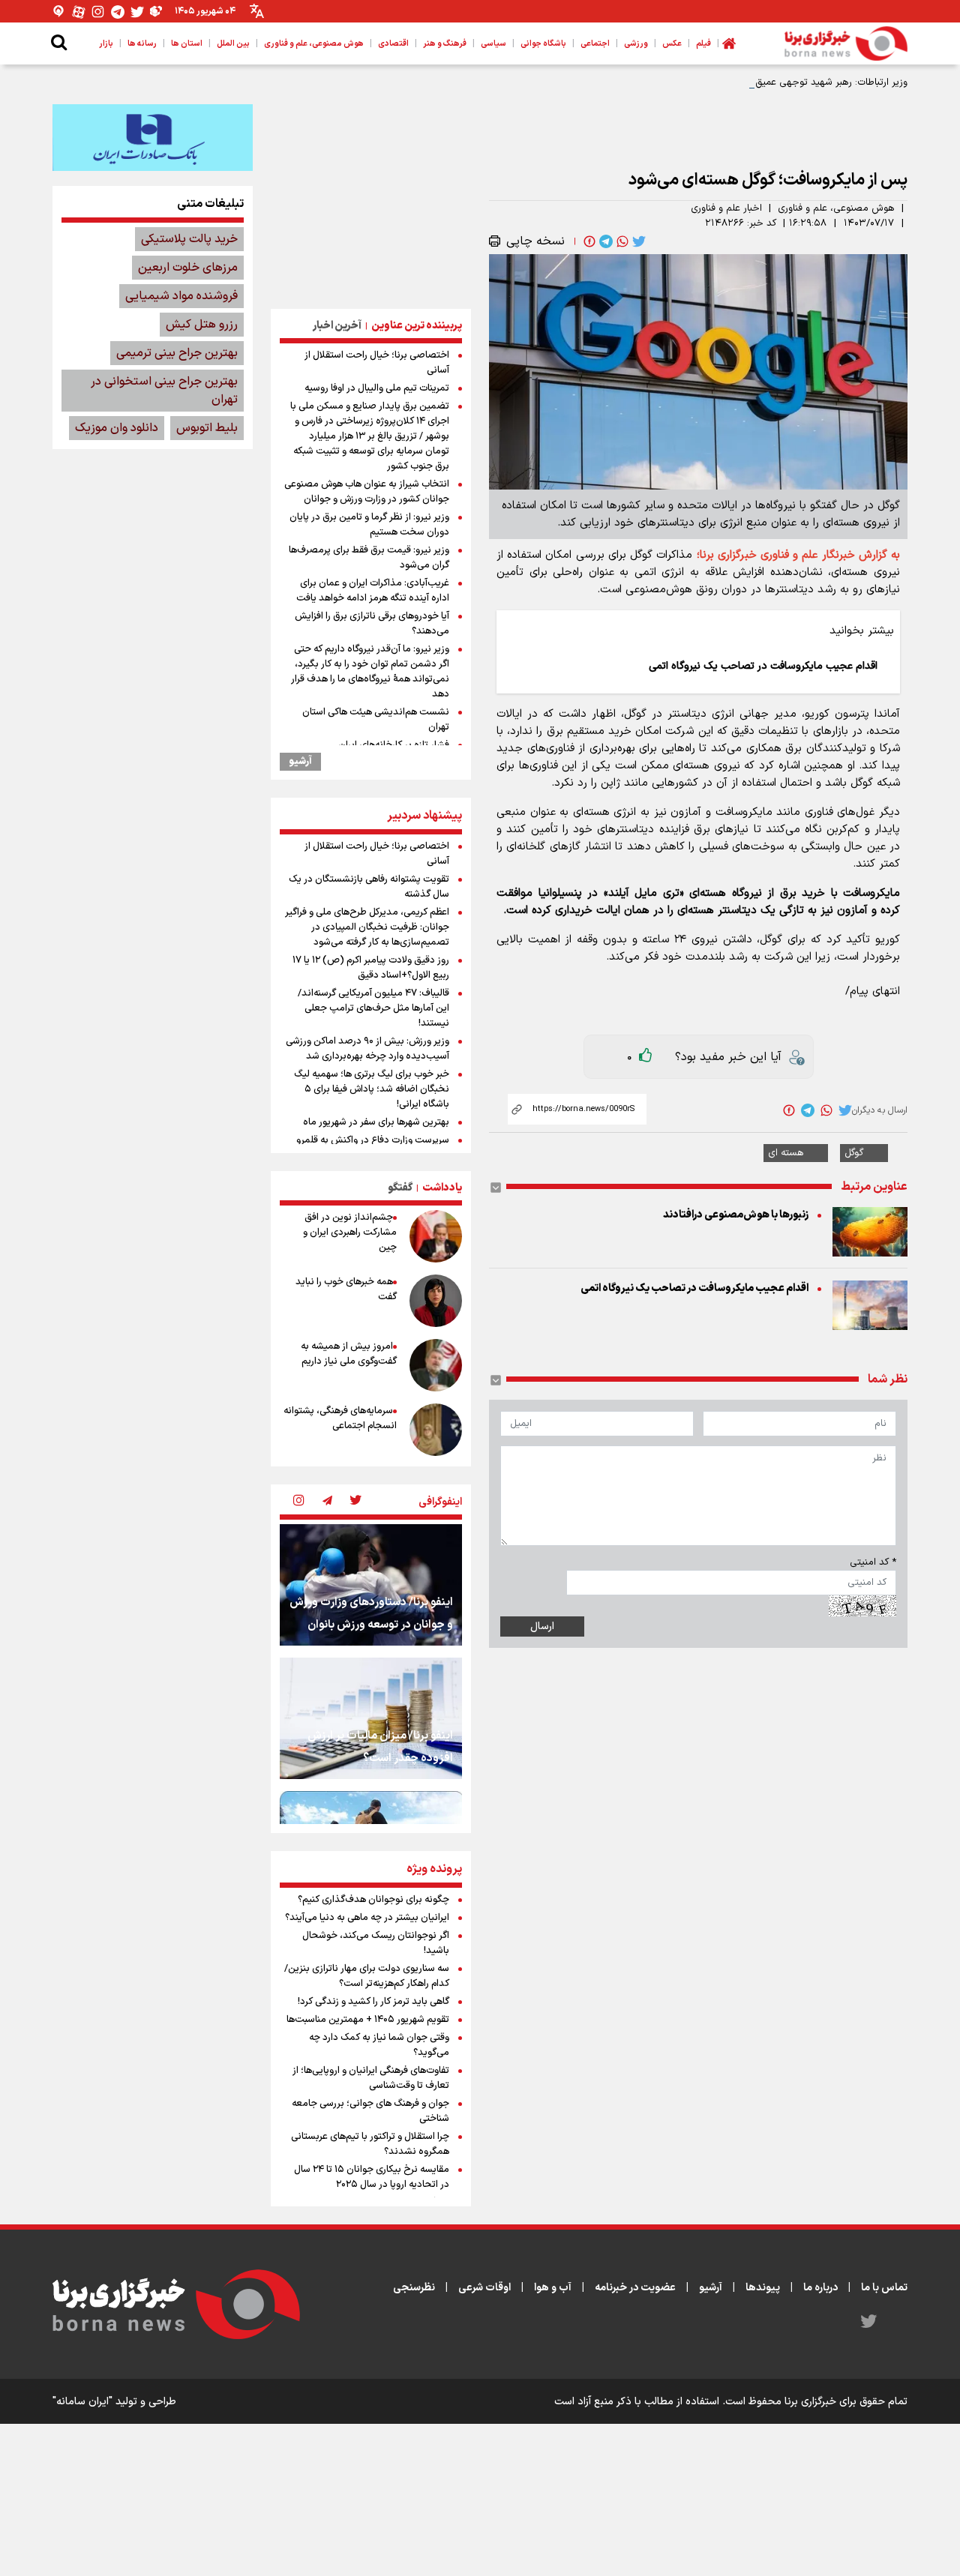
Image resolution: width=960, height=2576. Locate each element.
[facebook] (588, 241)
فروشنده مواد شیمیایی (181, 296)
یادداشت (442, 1188)
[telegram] (604, 241)
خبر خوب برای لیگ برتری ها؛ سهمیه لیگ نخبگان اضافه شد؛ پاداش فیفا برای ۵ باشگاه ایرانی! (372, 1089)
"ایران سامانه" (82, 2402)
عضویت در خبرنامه (635, 2288)
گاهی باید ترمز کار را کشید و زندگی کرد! (373, 2002)
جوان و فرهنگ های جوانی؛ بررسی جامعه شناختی (370, 2111)
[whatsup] (621, 241)
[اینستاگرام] (98, 12)
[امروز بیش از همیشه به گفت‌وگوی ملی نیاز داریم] (436, 1365)
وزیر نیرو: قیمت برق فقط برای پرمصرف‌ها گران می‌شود (369, 558)
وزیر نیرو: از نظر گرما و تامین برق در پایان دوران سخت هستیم (369, 525)
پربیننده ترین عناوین (417, 326)
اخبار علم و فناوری (726, 208)
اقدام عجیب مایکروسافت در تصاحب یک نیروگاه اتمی (694, 1288)
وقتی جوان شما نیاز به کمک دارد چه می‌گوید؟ (379, 2045)
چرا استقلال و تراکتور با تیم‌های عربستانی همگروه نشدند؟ (370, 2144)
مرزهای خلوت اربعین (188, 268)
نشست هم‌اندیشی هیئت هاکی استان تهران (376, 720)
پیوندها (763, 2288)
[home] (729, 43)
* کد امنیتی (873, 1562)
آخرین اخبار (337, 326)
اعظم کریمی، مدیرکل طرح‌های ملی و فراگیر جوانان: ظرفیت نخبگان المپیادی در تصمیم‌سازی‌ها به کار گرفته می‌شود (367, 927)
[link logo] (846, 43)
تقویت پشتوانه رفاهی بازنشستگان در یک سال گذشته (369, 887)
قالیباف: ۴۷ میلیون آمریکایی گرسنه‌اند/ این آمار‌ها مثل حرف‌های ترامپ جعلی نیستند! (373, 1008)
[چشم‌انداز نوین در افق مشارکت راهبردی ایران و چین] (436, 1236)
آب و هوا (553, 2288)
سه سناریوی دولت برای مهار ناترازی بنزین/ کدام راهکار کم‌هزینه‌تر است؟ (367, 1976)
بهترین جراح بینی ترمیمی (177, 353)
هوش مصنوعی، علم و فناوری (836, 208)
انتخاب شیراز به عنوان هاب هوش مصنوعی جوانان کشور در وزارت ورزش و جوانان (367, 492)
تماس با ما (884, 2288)
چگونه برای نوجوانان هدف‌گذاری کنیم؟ (373, 1900)
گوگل (854, 1153)
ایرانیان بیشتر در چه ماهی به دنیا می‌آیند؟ (367, 1918)
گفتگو (400, 1188)
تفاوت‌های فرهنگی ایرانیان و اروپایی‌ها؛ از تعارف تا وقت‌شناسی (371, 2078)
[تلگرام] (118, 12)
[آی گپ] (59, 12)
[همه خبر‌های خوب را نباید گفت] (436, 1301)
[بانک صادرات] (153, 137)
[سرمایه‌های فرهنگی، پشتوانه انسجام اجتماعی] (436, 1430)
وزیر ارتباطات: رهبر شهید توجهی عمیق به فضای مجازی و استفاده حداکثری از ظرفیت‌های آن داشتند (709, 82)
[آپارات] (79, 12)
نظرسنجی (414, 2288)
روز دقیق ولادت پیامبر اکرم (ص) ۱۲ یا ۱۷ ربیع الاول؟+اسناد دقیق (371, 968)
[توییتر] (137, 12)
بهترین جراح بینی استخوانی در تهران (164, 391)
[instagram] (298, 1502)
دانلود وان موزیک (117, 428)
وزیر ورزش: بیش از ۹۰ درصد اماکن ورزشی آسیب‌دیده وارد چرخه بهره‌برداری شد (367, 1049)
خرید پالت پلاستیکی (189, 239)
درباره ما (820, 2288)
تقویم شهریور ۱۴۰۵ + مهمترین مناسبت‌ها (368, 2020)
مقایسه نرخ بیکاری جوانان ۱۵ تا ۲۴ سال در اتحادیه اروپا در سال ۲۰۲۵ (372, 2177)
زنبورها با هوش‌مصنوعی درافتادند (736, 1215)
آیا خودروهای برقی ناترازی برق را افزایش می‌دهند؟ (372, 624)
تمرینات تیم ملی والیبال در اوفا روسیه (377, 388)
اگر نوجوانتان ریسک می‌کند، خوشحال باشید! (376, 1943)
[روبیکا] (157, 12)
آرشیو (300, 762)
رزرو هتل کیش (202, 325)
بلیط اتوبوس (207, 428)
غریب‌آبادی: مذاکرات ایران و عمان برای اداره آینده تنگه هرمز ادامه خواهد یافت (373, 591)
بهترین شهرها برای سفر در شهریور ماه (376, 1122)
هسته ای (786, 1153)
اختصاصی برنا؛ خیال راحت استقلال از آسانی (377, 363)
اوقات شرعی (484, 2288)
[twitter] (637, 241)
